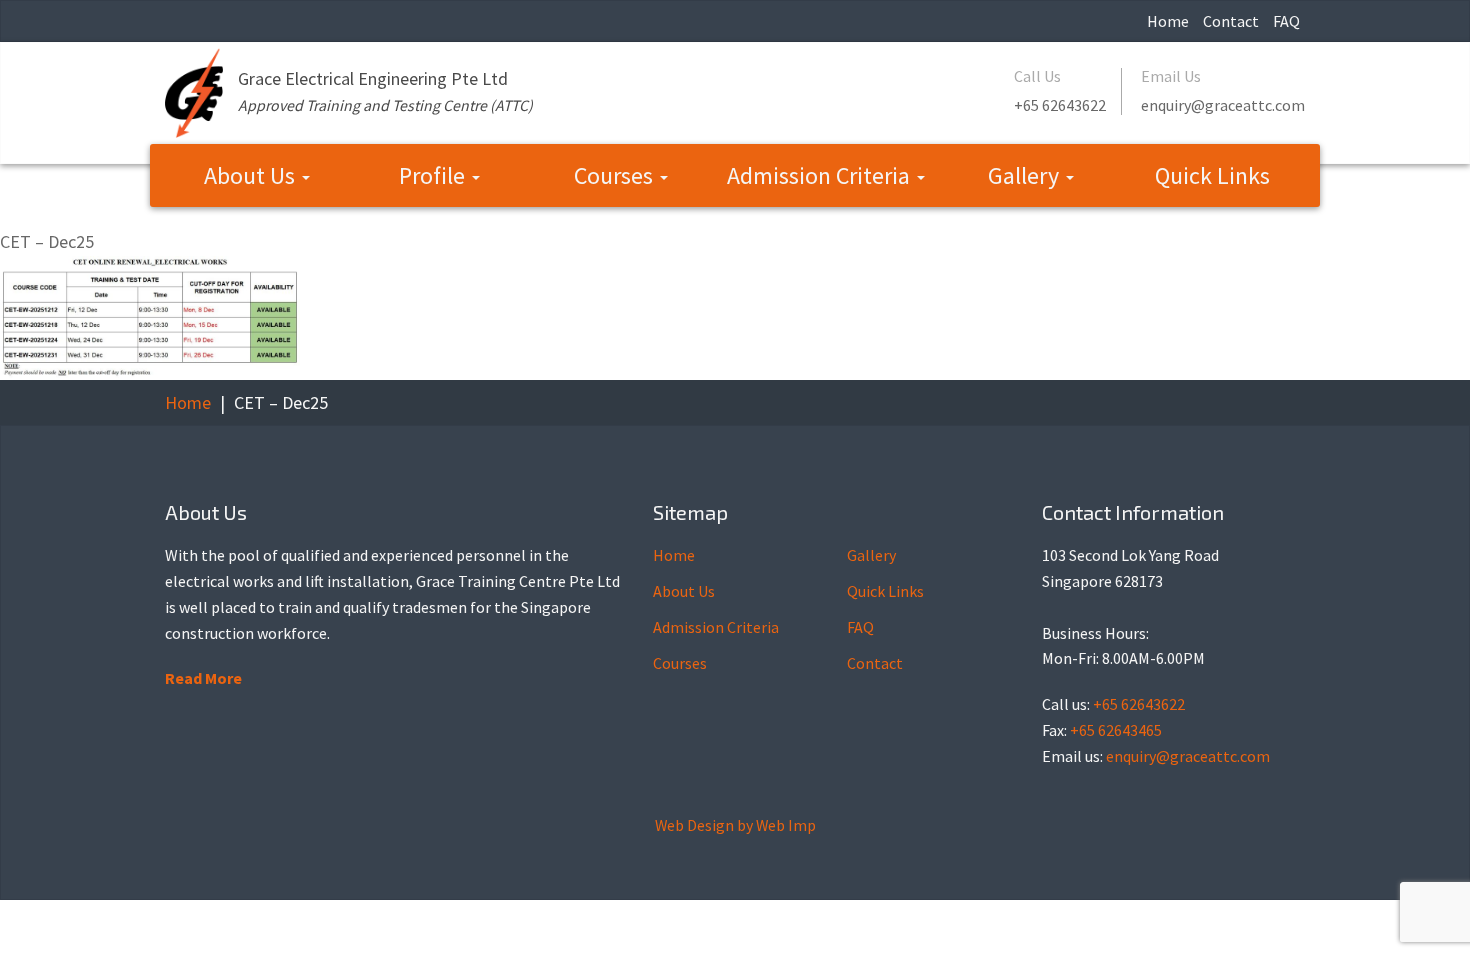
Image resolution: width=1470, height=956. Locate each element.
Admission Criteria (821, 175)
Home (1168, 21)
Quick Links (1212, 175)
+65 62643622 (1060, 105)
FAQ (1286, 21)
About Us (252, 175)
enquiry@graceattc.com (1223, 105)
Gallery (1026, 175)
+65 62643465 (1116, 730)
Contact (1231, 21)
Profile (434, 175)
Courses (616, 175)
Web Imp (786, 825)
